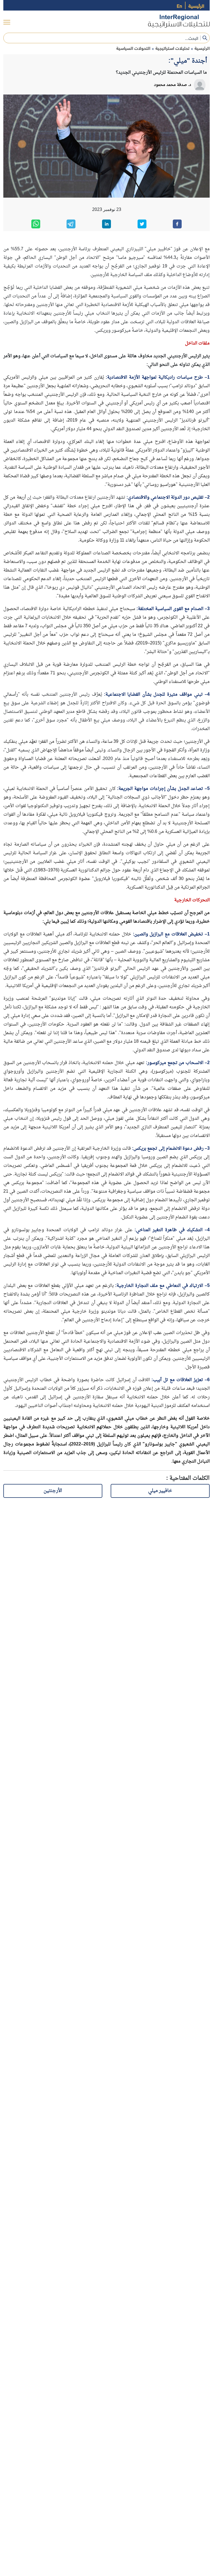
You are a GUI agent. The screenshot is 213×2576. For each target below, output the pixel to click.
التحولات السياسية (133, 48)
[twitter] (142, 224)
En (179, 5)
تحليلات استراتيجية (172, 48)
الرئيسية (196, 5)
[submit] (205, 38)
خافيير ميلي (160, 1491)
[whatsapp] (36, 224)
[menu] (7, 22)
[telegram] (71, 224)
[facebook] (177, 224)
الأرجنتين (53, 1491)
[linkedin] (106, 224)
